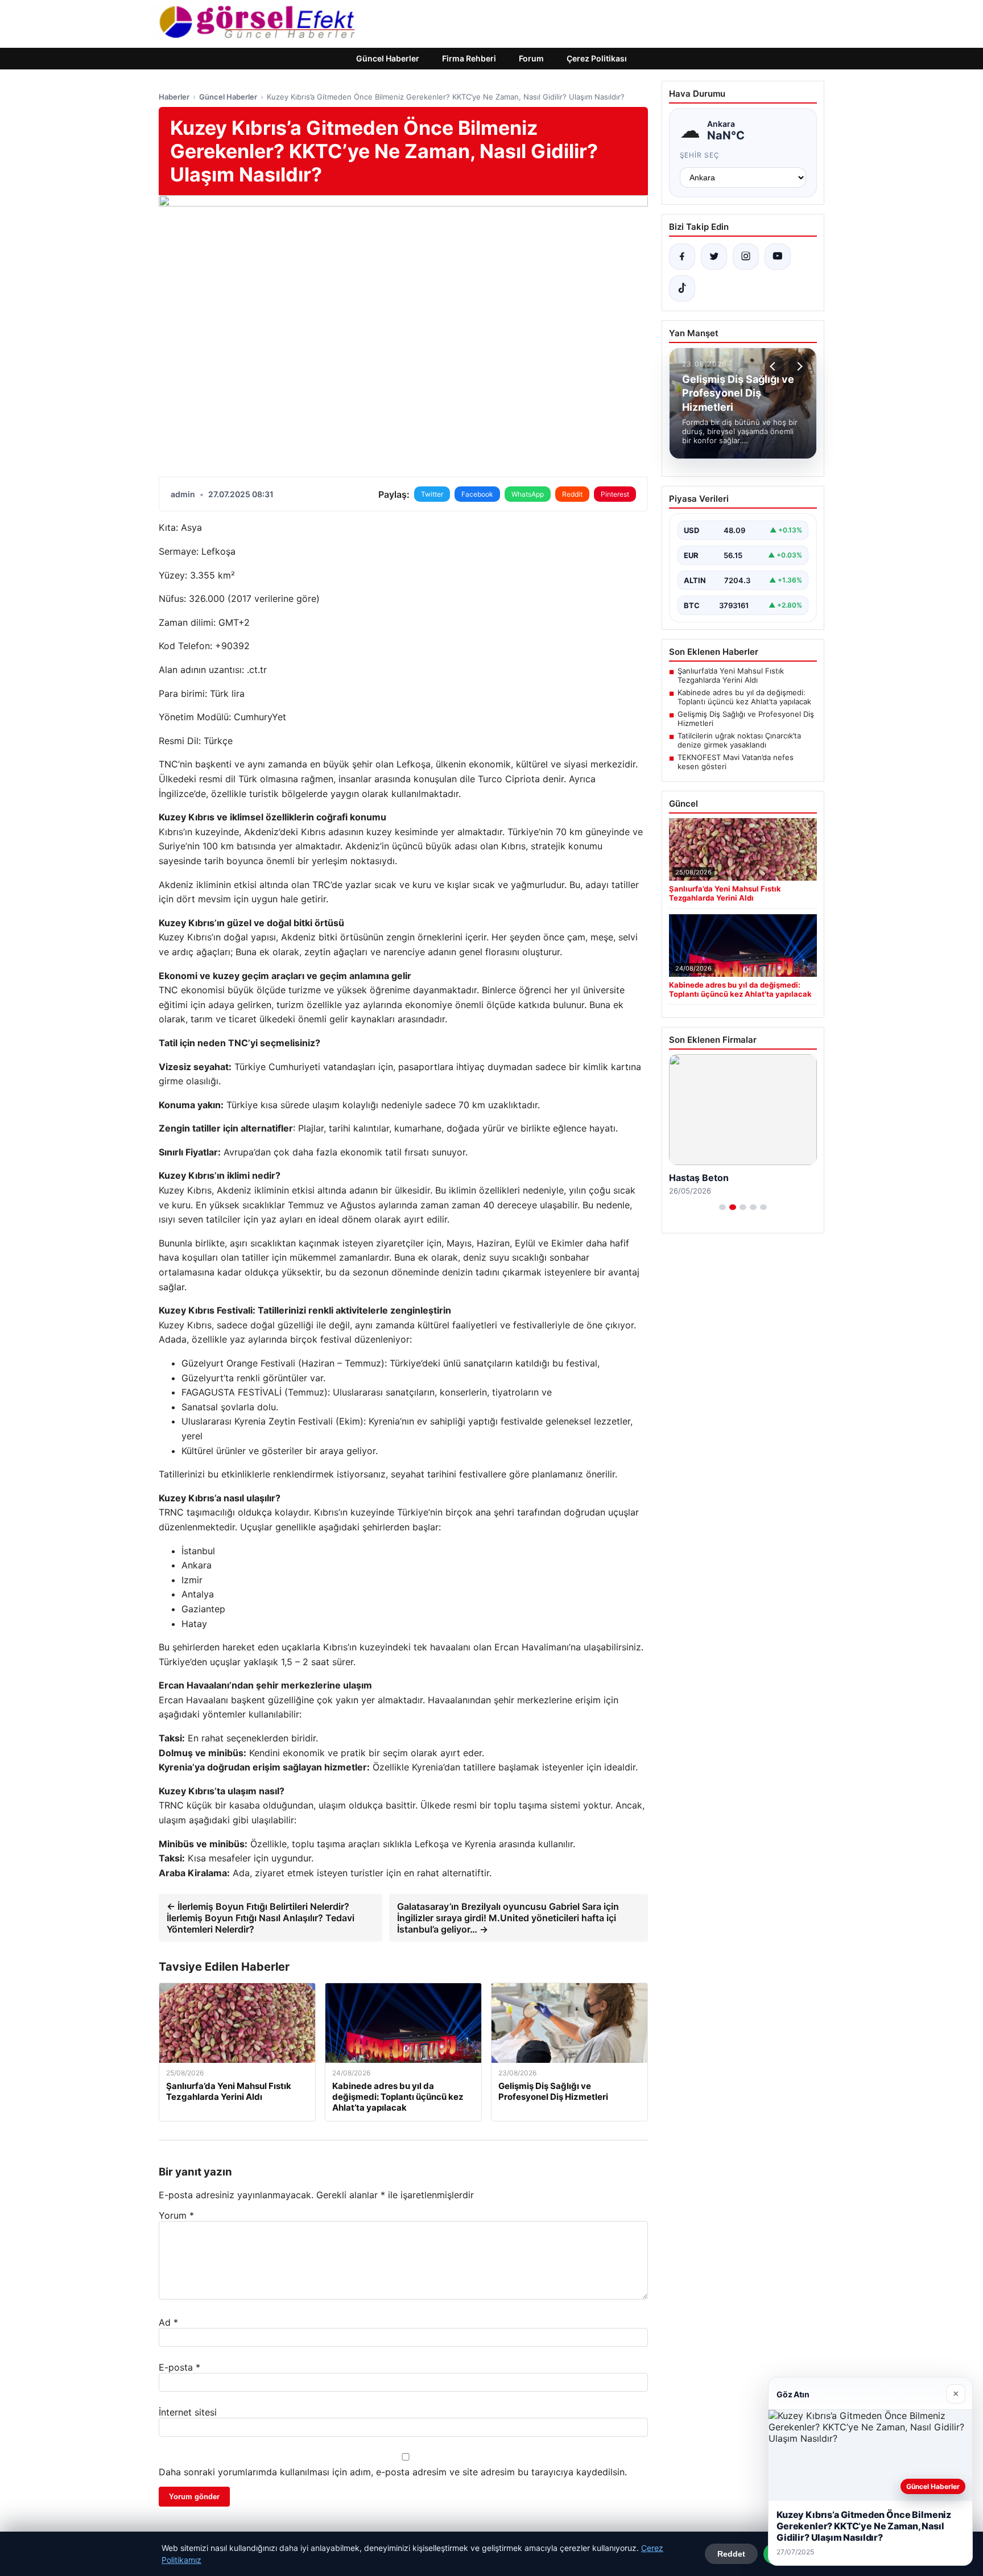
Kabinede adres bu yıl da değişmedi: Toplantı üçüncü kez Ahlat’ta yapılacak (744, 697)
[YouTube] (778, 257)
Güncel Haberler (388, 58)
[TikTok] (682, 288)
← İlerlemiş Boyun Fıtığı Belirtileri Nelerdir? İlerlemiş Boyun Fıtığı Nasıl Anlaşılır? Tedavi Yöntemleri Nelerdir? (261, 1918)
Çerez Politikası (597, 58)
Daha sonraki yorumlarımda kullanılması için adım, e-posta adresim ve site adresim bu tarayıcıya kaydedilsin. (393, 2472)
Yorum (176, 2215)
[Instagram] (746, 257)
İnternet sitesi (188, 2412)
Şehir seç (700, 155)
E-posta (179, 2367)
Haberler (174, 97)
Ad (168, 2322)
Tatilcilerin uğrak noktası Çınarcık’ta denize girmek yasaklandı (739, 740)
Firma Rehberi (469, 58)
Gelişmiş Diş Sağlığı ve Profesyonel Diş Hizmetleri (746, 719)
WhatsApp (528, 494)
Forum (531, 58)
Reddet (731, 2554)
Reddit (572, 494)
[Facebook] (682, 257)
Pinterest (615, 494)
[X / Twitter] (714, 257)
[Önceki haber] (774, 366)
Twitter (432, 494)
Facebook (477, 494)
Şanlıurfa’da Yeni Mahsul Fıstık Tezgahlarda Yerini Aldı (731, 675)
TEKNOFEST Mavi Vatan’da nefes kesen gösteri (736, 762)
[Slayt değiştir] (722, 1207)
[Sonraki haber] (798, 366)
